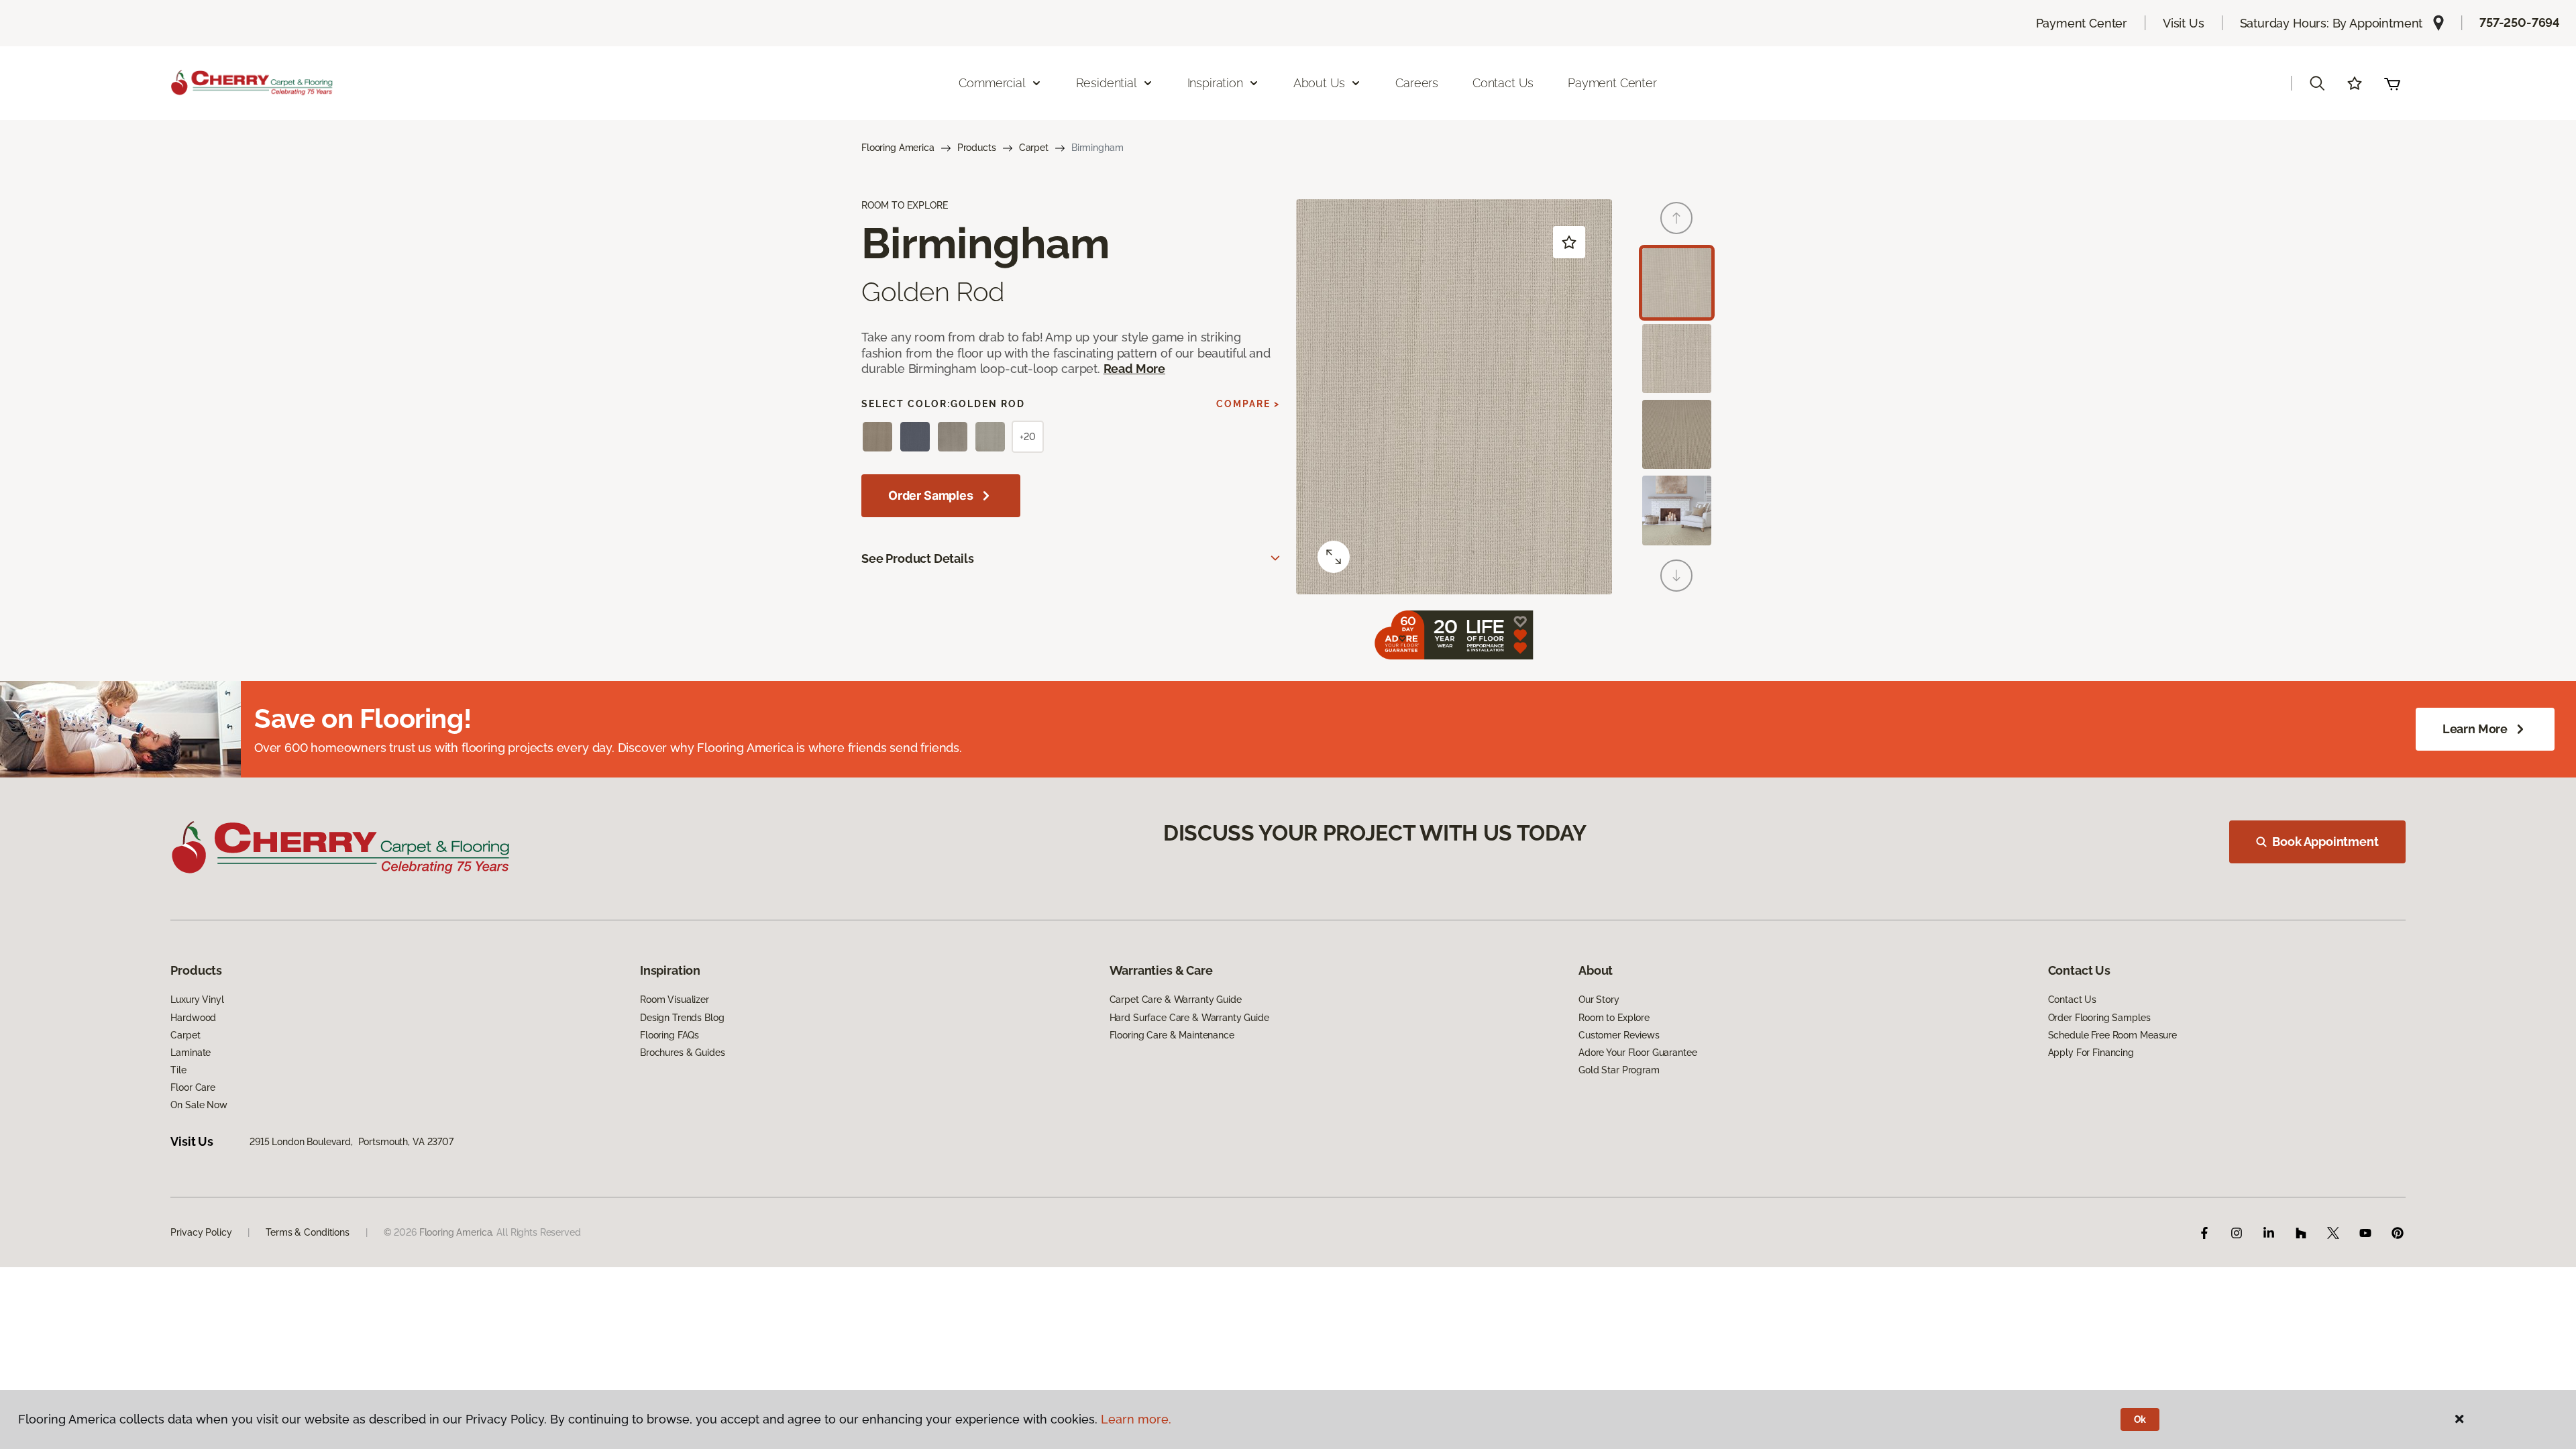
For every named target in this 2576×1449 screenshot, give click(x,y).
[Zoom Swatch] (1334, 557)
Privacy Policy (201, 1232)
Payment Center (2082, 23)
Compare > (1248, 404)
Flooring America (898, 148)
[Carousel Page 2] (1677, 359)
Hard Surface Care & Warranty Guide (1189, 1018)
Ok (2140, 1419)
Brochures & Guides (682, 1053)
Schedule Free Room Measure (2112, 1035)
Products (977, 148)
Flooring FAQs (669, 1035)
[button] (2317, 83)
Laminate (191, 1053)
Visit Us (2184, 23)
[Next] (1676, 576)
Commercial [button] (992, 83)
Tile (178, 1070)
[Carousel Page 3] (1677, 434)
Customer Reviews (1619, 1035)
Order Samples (931, 495)
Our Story (1599, 1000)
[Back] (1676, 218)
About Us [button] (1320, 83)
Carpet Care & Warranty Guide (1176, 1000)
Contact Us (1503, 83)
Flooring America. (457, 1232)
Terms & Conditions (307, 1232)
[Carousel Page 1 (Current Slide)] (1677, 283)
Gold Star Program (1619, 1070)
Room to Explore (1614, 1018)
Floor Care (193, 1087)
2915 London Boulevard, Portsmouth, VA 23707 (352, 1142)
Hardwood (193, 1018)
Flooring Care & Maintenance (1172, 1035)
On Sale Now (199, 1105)
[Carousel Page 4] (1677, 510)
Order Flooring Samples (2099, 1018)
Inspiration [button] (1215, 83)
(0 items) (2392, 83)
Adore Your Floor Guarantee (1638, 1053)
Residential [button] (1107, 83)
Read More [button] (1134, 369)
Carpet (1034, 148)
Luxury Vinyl (197, 1000)
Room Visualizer (675, 1000)
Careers (1417, 83)
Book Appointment (2325, 842)
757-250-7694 (2520, 22)
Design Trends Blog (682, 1018)
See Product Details (918, 558)
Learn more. (1136, 1419)
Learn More (2475, 729)
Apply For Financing (2091, 1053)
